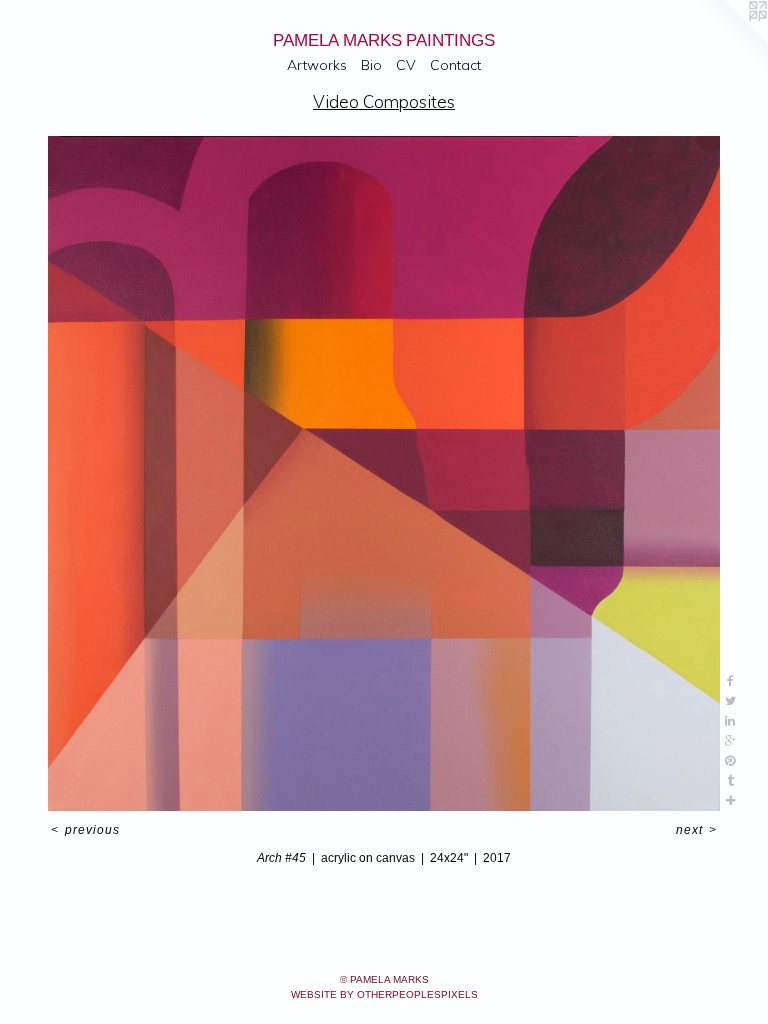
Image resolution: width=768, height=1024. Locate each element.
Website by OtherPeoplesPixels (384, 994)
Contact (455, 65)
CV (406, 65)
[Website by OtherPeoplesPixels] (728, 40)
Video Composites (384, 101)
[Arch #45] (384, 473)
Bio (371, 65)
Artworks (317, 65)
